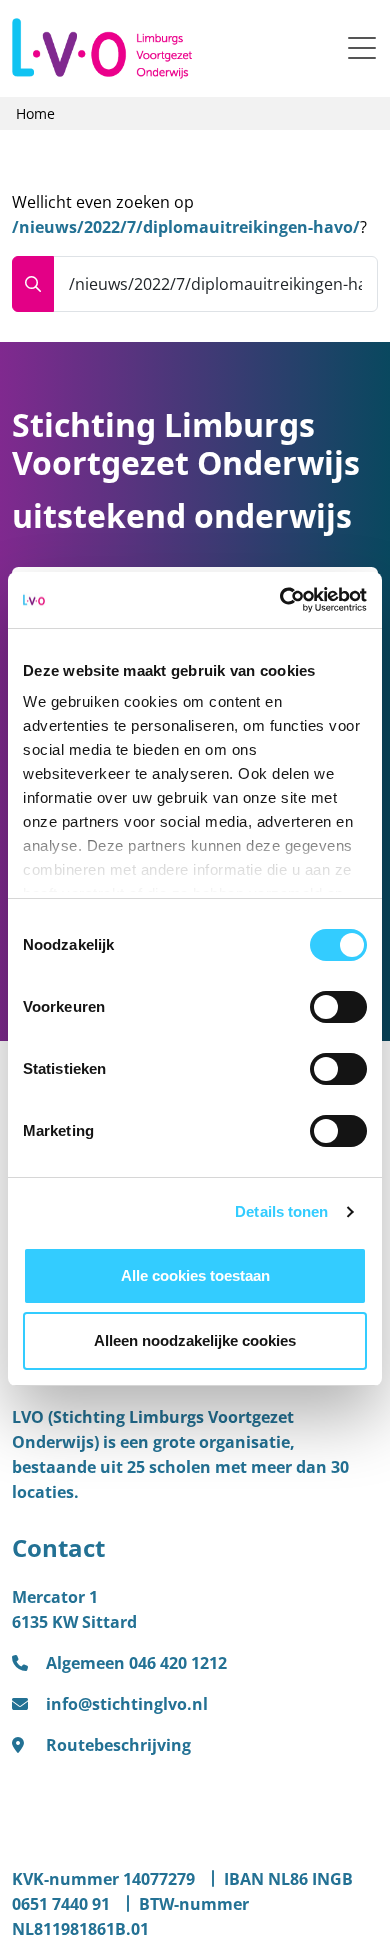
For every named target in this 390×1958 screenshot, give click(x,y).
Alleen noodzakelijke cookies (195, 1340)
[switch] (338, 1007)
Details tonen (281, 1211)
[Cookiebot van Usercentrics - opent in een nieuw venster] (280, 600)
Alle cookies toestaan (195, 1275)
